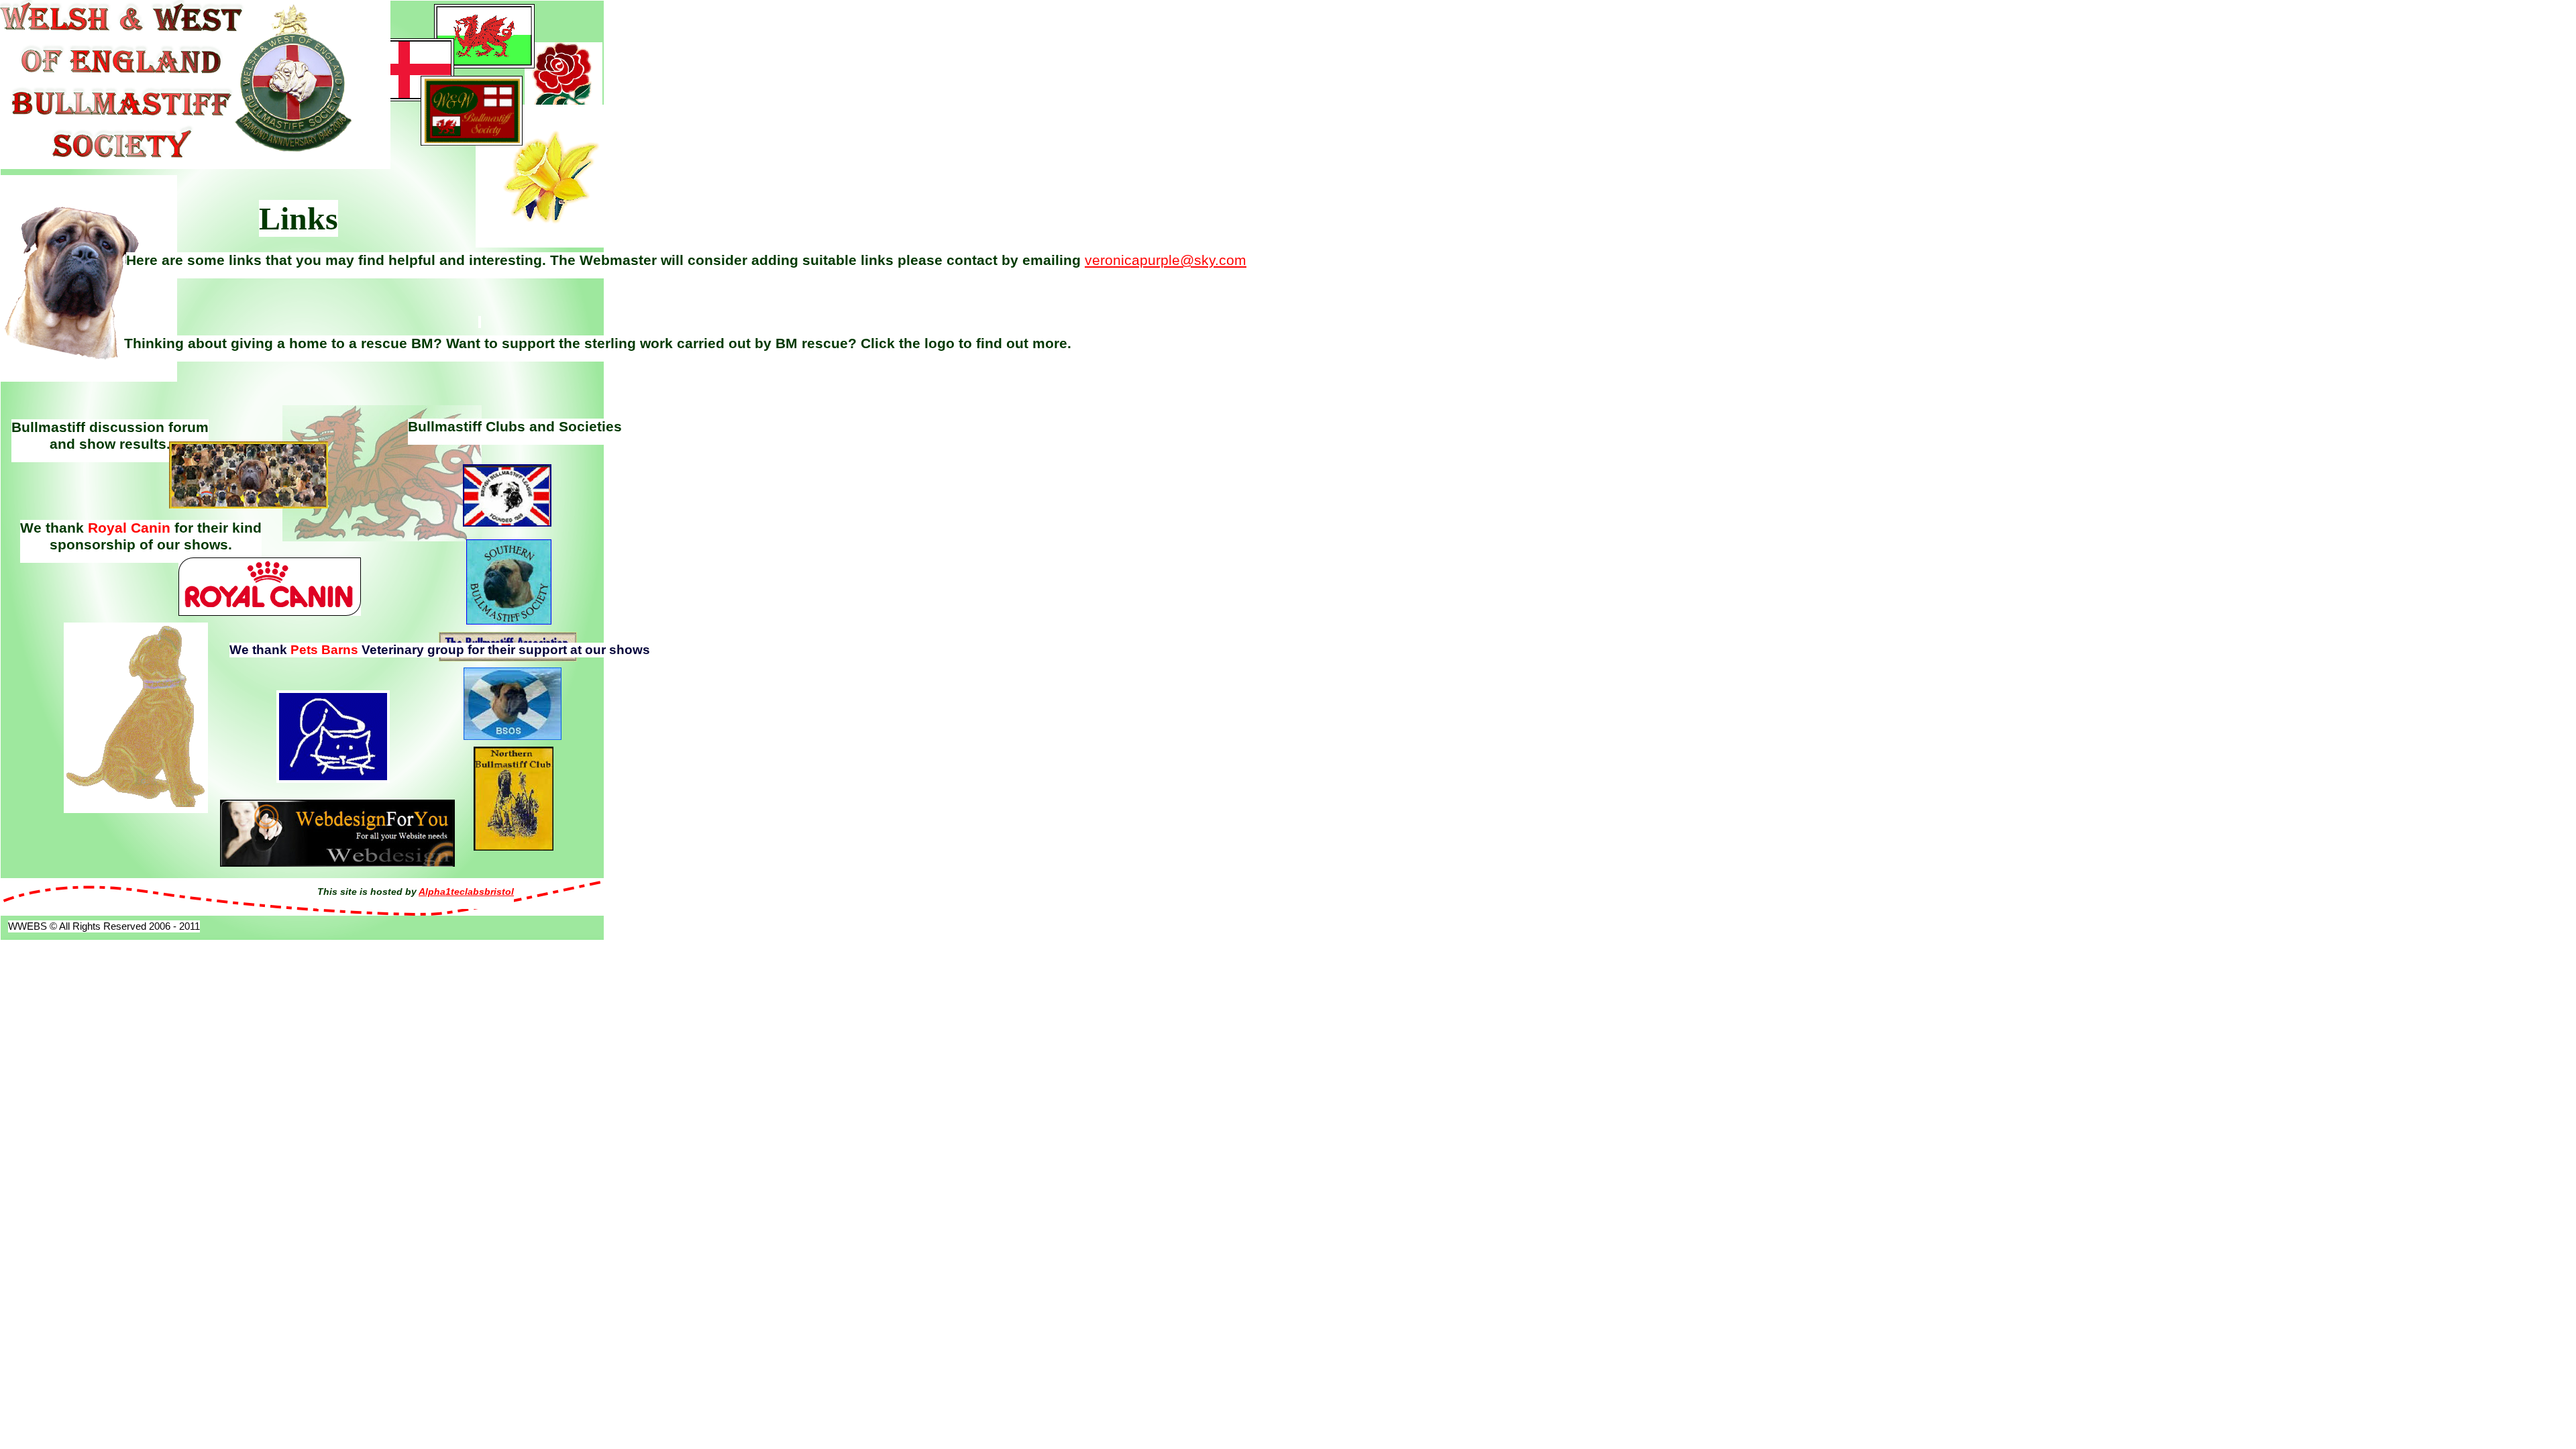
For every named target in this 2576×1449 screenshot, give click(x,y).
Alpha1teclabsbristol (466, 892)
